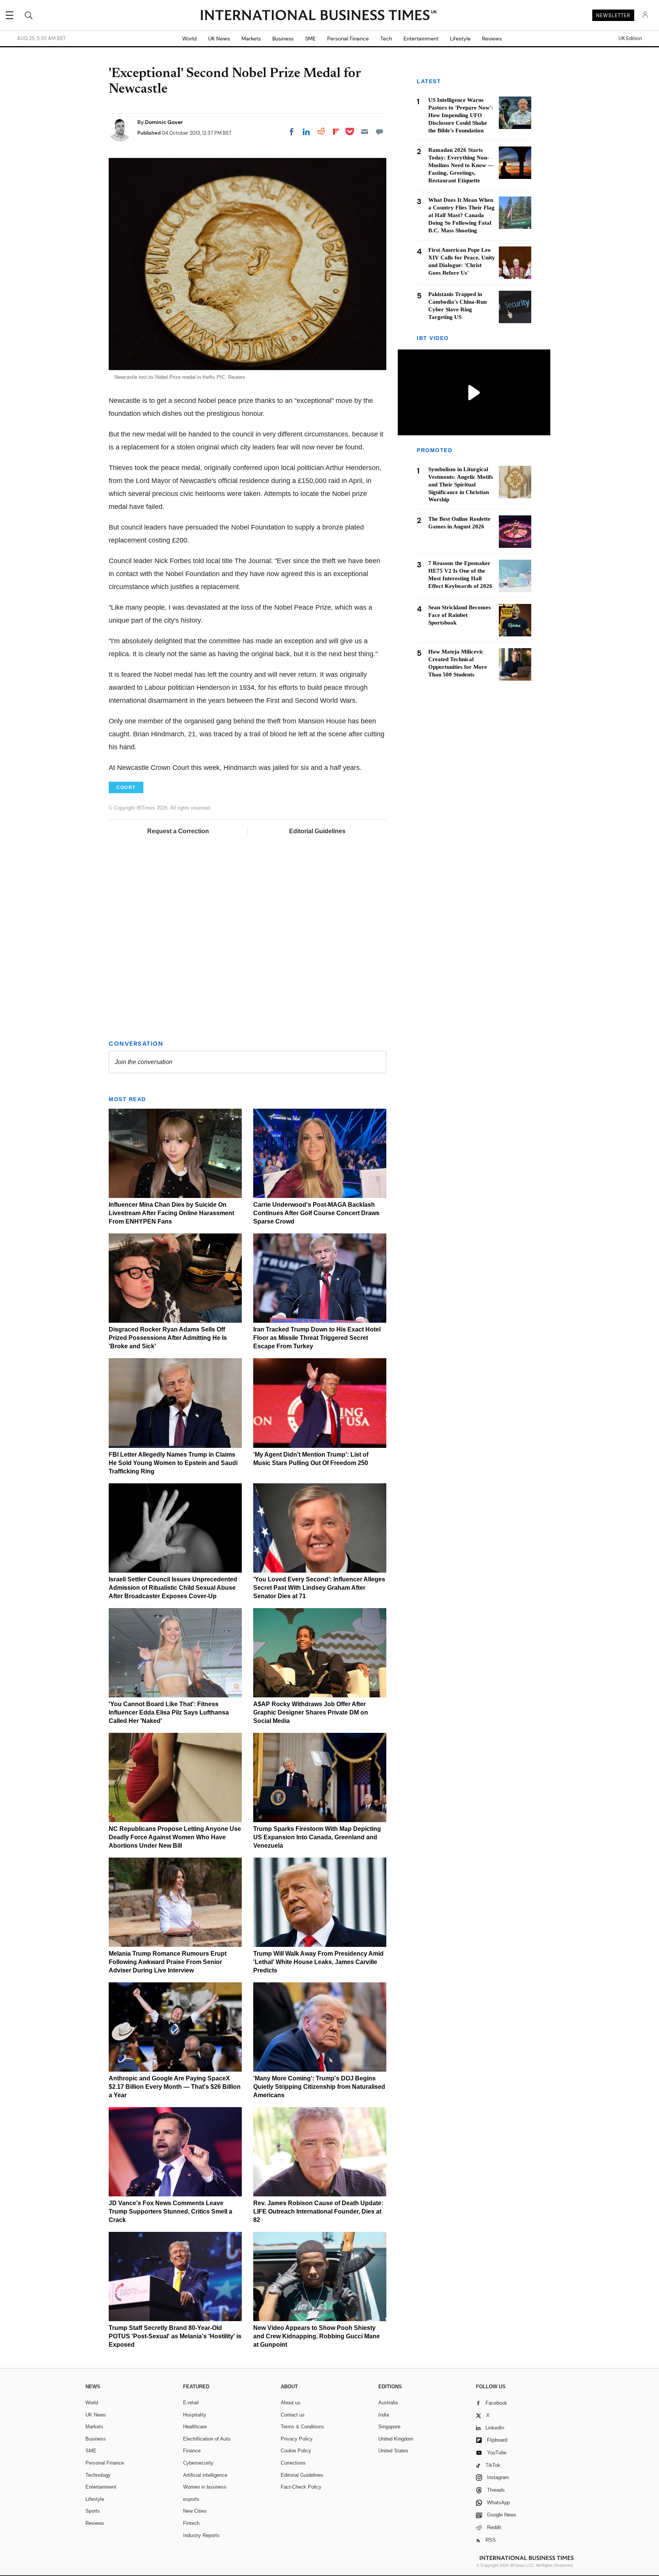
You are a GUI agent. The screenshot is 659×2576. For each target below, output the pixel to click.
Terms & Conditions (302, 2427)
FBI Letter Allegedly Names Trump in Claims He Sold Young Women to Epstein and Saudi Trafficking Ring (173, 1463)
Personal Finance (348, 39)
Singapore (389, 2427)
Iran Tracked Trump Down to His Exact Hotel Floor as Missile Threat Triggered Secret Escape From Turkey (317, 1338)
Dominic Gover (164, 122)
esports (191, 2499)
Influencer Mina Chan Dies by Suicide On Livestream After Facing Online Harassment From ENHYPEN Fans (171, 1213)
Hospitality (195, 2415)
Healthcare (195, 2427)
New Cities (195, 2511)
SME (310, 39)
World (190, 39)
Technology (98, 2475)
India (384, 2415)
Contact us (293, 2415)
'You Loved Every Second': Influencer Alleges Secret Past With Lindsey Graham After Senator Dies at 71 (319, 1588)
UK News (219, 39)
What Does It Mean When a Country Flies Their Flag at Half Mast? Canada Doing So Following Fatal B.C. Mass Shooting (461, 215)
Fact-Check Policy (301, 2487)
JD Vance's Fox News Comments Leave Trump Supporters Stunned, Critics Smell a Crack (170, 2211)
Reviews (492, 39)
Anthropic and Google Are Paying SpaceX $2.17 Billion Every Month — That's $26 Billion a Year (175, 2087)
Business (283, 39)
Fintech (191, 2523)
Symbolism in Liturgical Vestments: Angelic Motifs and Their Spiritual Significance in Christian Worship (461, 485)
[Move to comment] (379, 132)
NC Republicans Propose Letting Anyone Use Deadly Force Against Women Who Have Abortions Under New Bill (175, 1837)
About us (291, 2403)
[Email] (365, 132)
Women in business (205, 2487)
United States (393, 2451)
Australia (388, 2403)
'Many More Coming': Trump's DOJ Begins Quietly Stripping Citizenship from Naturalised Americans (319, 2087)
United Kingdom (396, 2439)
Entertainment (421, 39)
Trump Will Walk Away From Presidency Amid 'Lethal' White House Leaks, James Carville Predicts (318, 1962)
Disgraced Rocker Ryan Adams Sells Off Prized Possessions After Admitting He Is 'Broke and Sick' (168, 1338)
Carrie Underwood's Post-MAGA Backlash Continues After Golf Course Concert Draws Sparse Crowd (316, 1213)
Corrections (293, 2463)
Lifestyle (460, 39)
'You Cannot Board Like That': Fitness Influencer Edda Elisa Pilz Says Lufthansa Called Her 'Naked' (169, 1712)
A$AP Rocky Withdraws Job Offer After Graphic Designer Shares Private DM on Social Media (311, 1712)
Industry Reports (201, 2535)
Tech (386, 39)
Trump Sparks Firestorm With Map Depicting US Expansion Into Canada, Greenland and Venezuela (317, 1837)
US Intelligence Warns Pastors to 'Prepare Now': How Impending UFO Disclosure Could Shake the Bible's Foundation (461, 115)
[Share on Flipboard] (336, 132)
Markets (251, 39)
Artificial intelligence (205, 2475)
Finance (192, 2451)
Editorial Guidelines (317, 831)
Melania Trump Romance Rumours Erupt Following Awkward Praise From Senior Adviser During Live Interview (168, 1962)
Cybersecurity (198, 2463)
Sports (93, 2511)
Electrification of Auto (207, 2439)
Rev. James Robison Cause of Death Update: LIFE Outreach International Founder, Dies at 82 (318, 2211)
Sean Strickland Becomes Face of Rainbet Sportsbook (460, 615)
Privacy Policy (297, 2439)
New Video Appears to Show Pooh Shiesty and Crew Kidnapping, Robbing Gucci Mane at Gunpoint (317, 2336)
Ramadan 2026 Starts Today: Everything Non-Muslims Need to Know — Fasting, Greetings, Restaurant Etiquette (461, 165)
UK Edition (630, 39)
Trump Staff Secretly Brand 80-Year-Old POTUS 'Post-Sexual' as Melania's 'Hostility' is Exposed (175, 2336)
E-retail (191, 2403)
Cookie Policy (296, 2451)
